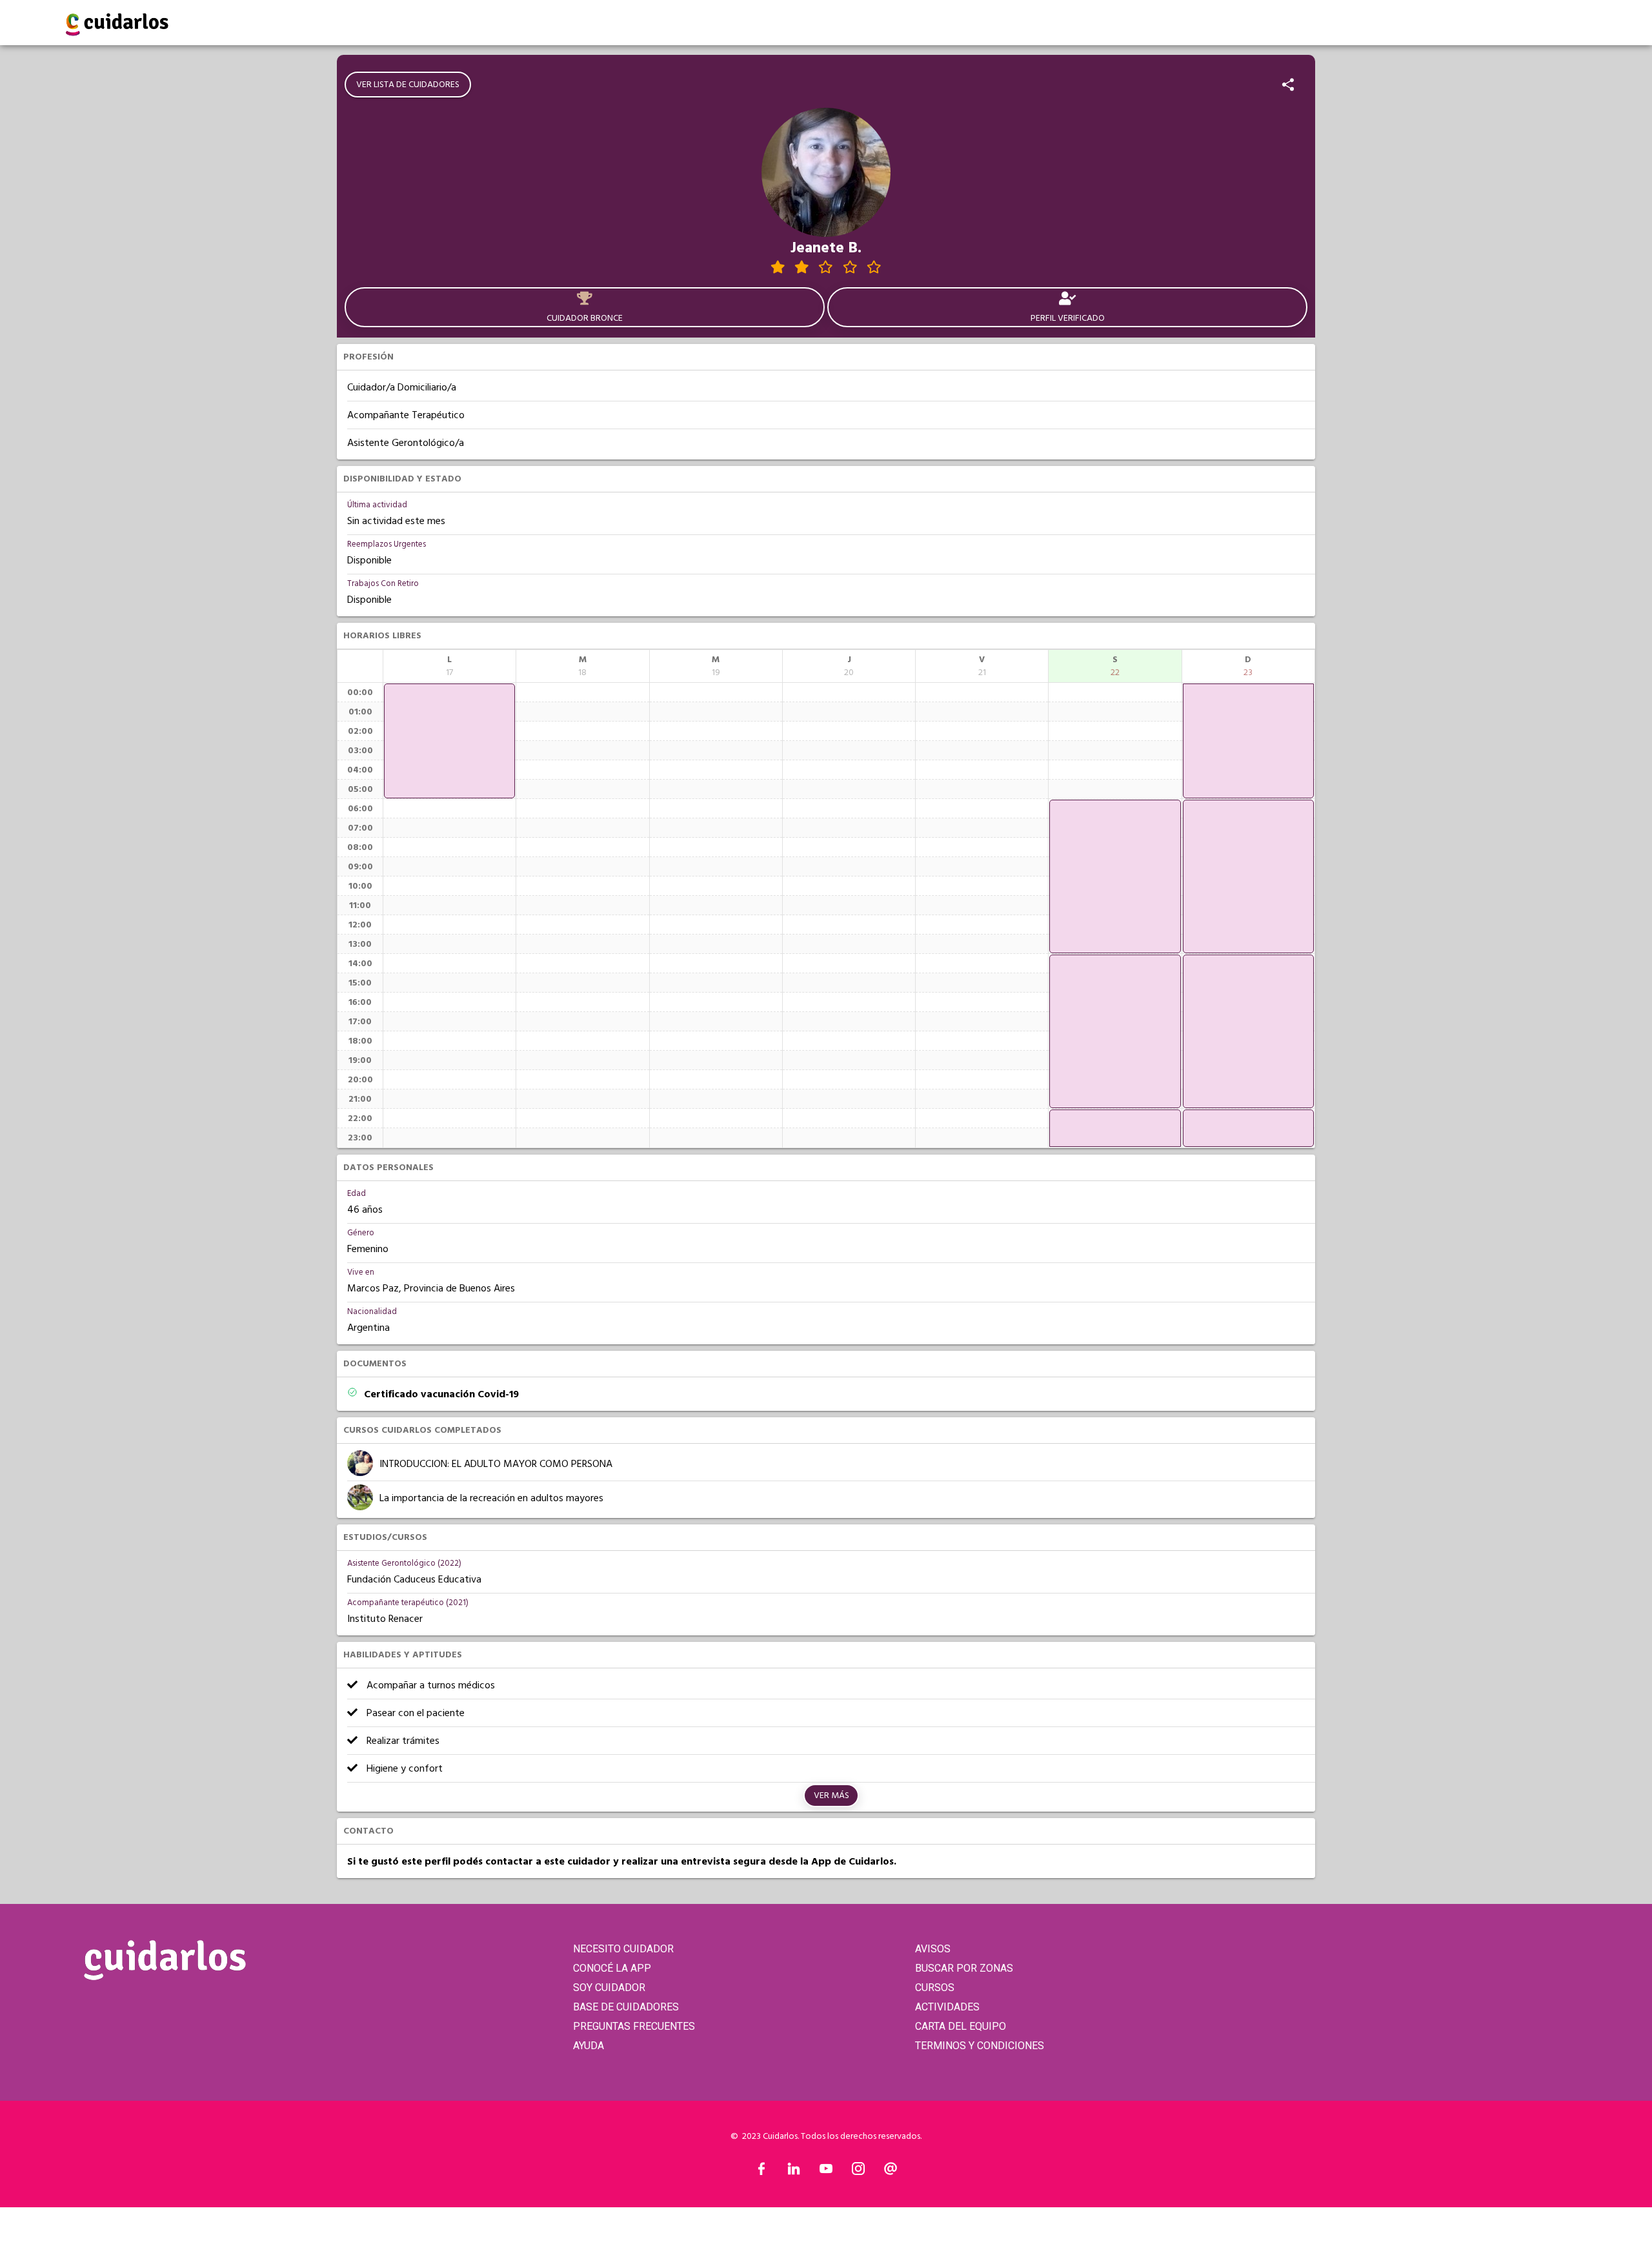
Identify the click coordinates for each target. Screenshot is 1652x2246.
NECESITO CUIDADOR (623, 1949)
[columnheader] (449, 666)
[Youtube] (826, 2172)
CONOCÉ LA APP (612, 1968)
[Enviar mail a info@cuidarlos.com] (891, 2172)
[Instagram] (858, 2172)
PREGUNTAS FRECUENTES (634, 2026)
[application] (449, 741)
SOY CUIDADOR (609, 1988)
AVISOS (933, 1949)
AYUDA (589, 2046)
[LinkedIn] (794, 2172)
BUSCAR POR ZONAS (964, 1968)
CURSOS (935, 1988)
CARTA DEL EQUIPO (961, 2026)
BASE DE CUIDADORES (626, 2007)
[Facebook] (761, 2172)
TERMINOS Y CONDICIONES (980, 2046)
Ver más (831, 1796)
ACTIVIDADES (947, 2007)
